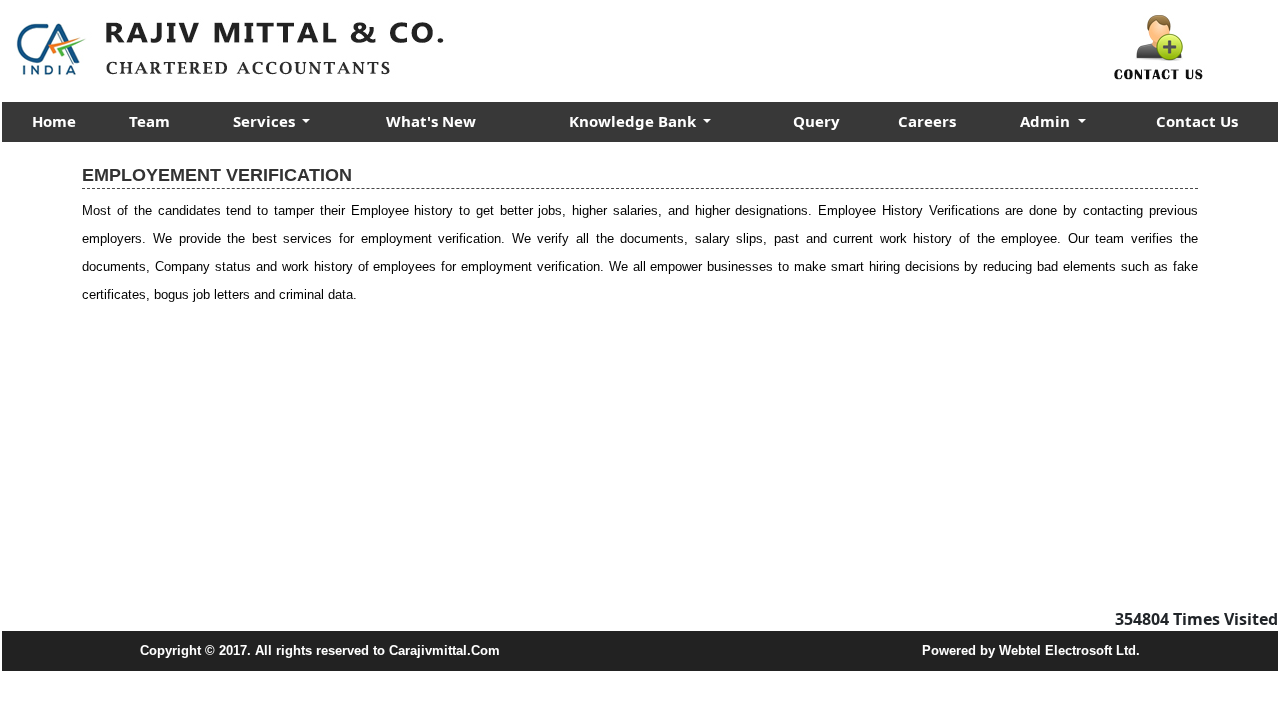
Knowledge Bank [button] (634, 121)
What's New (431, 121)
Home (54, 121)
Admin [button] (1047, 121)
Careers (927, 121)
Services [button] (266, 121)
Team (149, 121)
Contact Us (1197, 121)
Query (816, 121)
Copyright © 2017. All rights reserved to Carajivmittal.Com (320, 650)
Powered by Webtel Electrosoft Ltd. (1031, 650)
